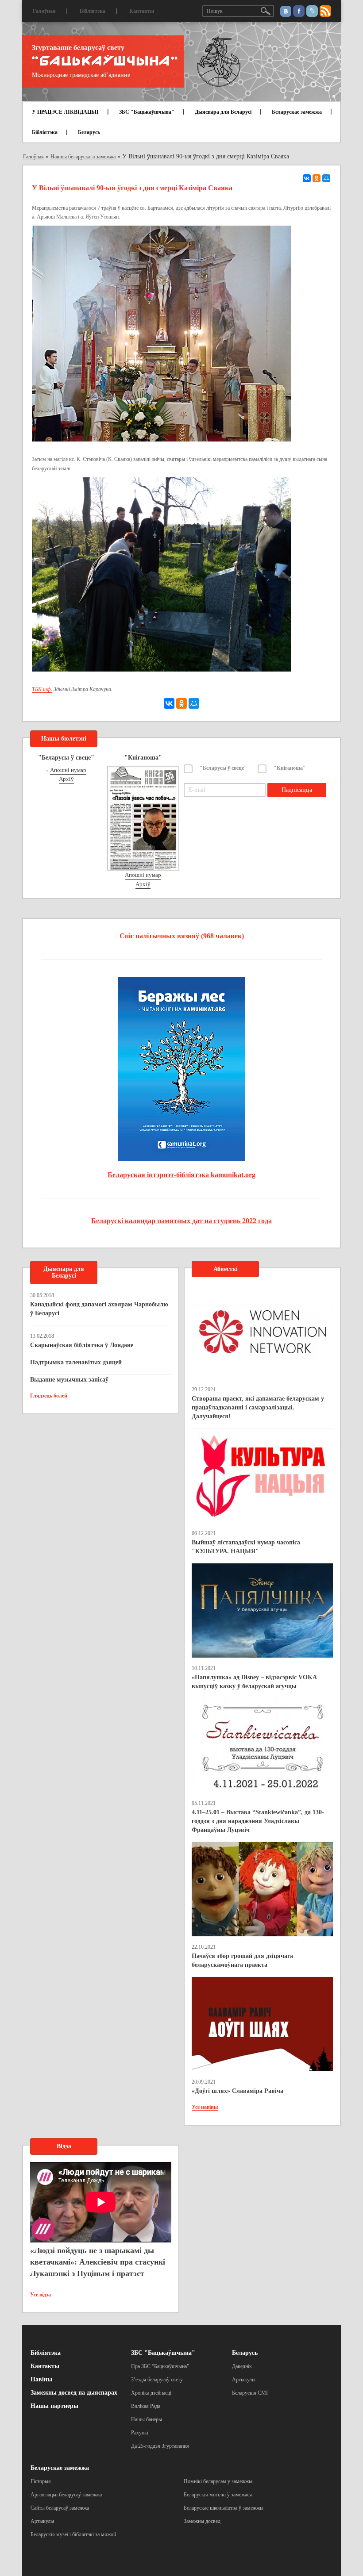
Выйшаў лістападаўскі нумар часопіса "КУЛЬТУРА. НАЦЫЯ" (246, 1547)
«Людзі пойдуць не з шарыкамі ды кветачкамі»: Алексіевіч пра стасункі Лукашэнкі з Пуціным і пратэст (98, 2262)
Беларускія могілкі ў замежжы (218, 2495)
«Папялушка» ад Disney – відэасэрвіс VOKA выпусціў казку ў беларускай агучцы (254, 1682)
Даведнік (242, 2366)
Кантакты (142, 11)
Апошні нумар (68, 770)
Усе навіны (205, 2107)
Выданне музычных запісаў (69, 1380)
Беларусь (89, 132)
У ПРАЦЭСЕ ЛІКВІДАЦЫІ (65, 112)
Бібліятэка (93, 11)
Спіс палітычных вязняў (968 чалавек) (182, 936)
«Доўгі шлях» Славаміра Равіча (237, 2091)
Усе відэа (41, 2295)
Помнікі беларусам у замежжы (218, 2481)
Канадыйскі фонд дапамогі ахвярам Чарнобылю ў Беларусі (99, 1309)
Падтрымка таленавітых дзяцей (76, 1362)
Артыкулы (244, 2380)
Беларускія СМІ (250, 2393)
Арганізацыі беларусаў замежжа (66, 2495)
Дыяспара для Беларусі (223, 112)
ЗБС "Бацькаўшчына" (147, 112)
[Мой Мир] (326, 178)
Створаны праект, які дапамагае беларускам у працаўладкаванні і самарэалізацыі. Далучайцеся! (258, 1407)
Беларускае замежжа (297, 112)
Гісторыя (41, 2481)
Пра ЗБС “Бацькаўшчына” (160, 2366)
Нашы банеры (147, 2419)
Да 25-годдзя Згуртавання (160, 2446)
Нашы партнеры (54, 2406)
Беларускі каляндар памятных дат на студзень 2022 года (181, 1221)
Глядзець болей (49, 1396)
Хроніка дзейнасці (151, 2393)
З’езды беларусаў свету (157, 2380)
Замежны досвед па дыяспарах (74, 2393)
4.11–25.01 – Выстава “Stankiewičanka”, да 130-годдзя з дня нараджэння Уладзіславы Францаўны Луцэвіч (258, 1821)
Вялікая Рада (146, 2406)
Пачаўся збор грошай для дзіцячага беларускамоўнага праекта (242, 1960)
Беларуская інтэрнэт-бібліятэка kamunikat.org (181, 1175)
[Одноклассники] (317, 178)
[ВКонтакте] (307, 178)
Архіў (66, 779)
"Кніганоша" (290, 768)
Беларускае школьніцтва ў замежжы (224, 2508)
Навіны (41, 2379)
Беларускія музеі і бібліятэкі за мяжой (73, 2534)
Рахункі (140, 2433)
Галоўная (44, 11)
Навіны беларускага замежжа (83, 157)
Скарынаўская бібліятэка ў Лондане (82, 1345)
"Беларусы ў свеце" (223, 768)
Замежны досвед (202, 2521)
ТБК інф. (42, 689)
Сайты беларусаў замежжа (60, 2508)
